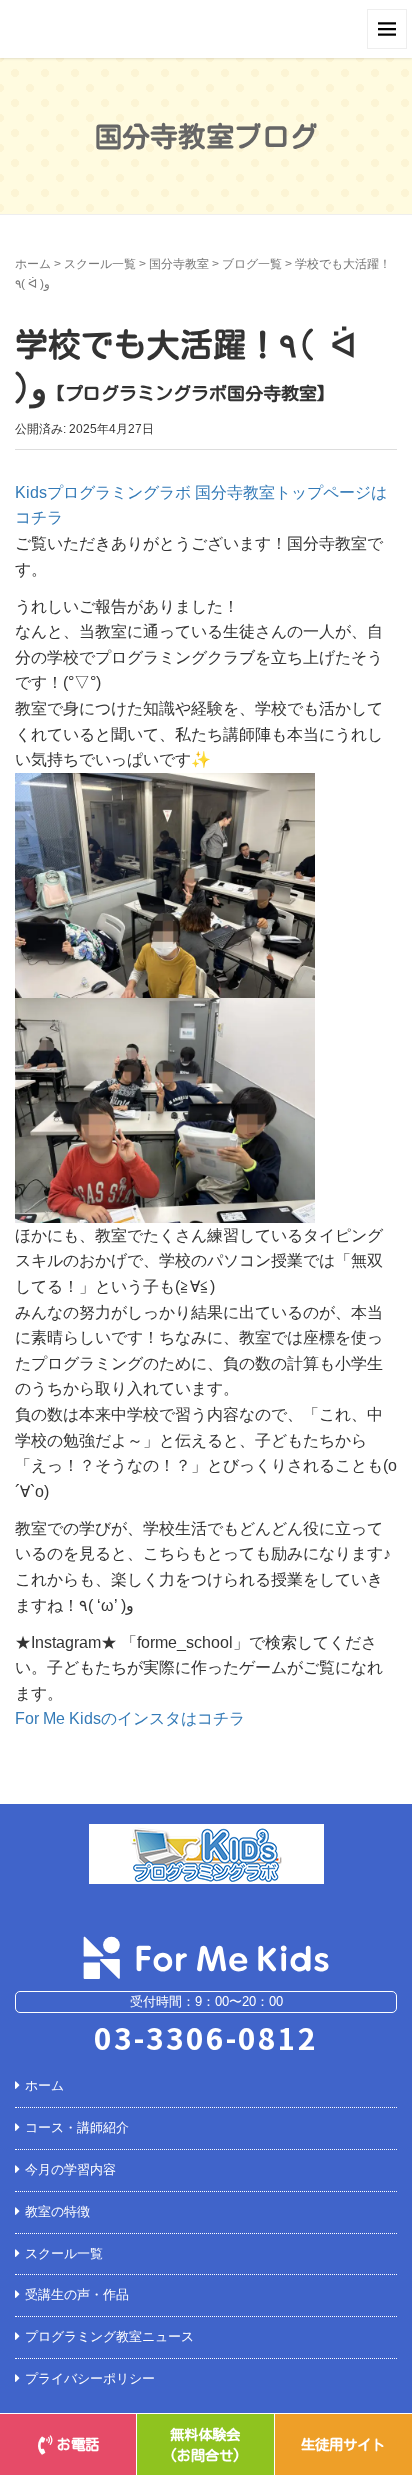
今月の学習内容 (70, 2169)
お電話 (78, 2444)
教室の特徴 (57, 2211)
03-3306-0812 (206, 2037)
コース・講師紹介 (77, 2127)
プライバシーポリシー (90, 2378)
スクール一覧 (100, 264)
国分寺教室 (179, 264)
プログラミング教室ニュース (109, 2336)
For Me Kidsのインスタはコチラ (130, 1718)
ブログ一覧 (252, 264)
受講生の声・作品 (77, 2294)
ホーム (33, 264)
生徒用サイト (343, 2444)
